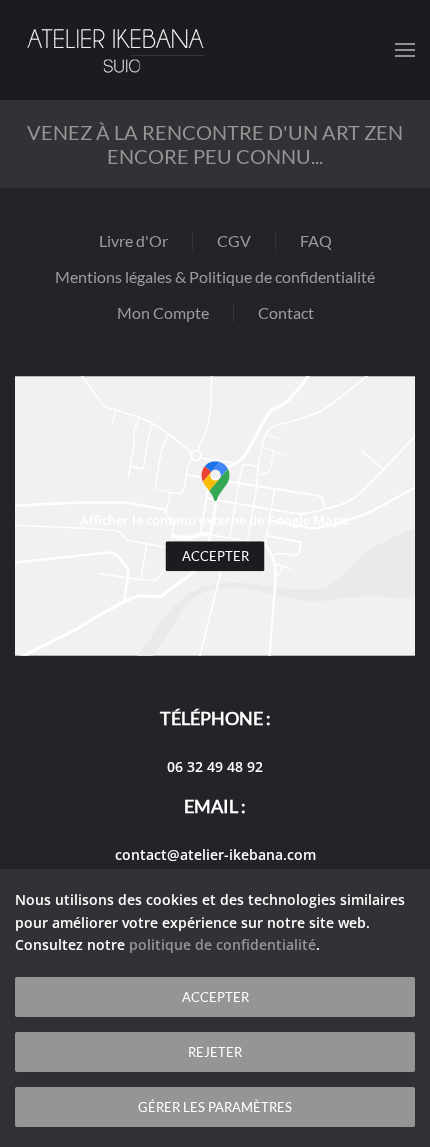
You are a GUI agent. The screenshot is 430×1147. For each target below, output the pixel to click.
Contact (286, 312)
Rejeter (215, 1052)
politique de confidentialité (222, 944)
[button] (405, 50)
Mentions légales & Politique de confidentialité (215, 276)
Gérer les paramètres (215, 1107)
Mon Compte (163, 312)
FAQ (316, 240)
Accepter (215, 556)
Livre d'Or (133, 240)
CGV (234, 240)
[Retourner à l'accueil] (115, 50)
